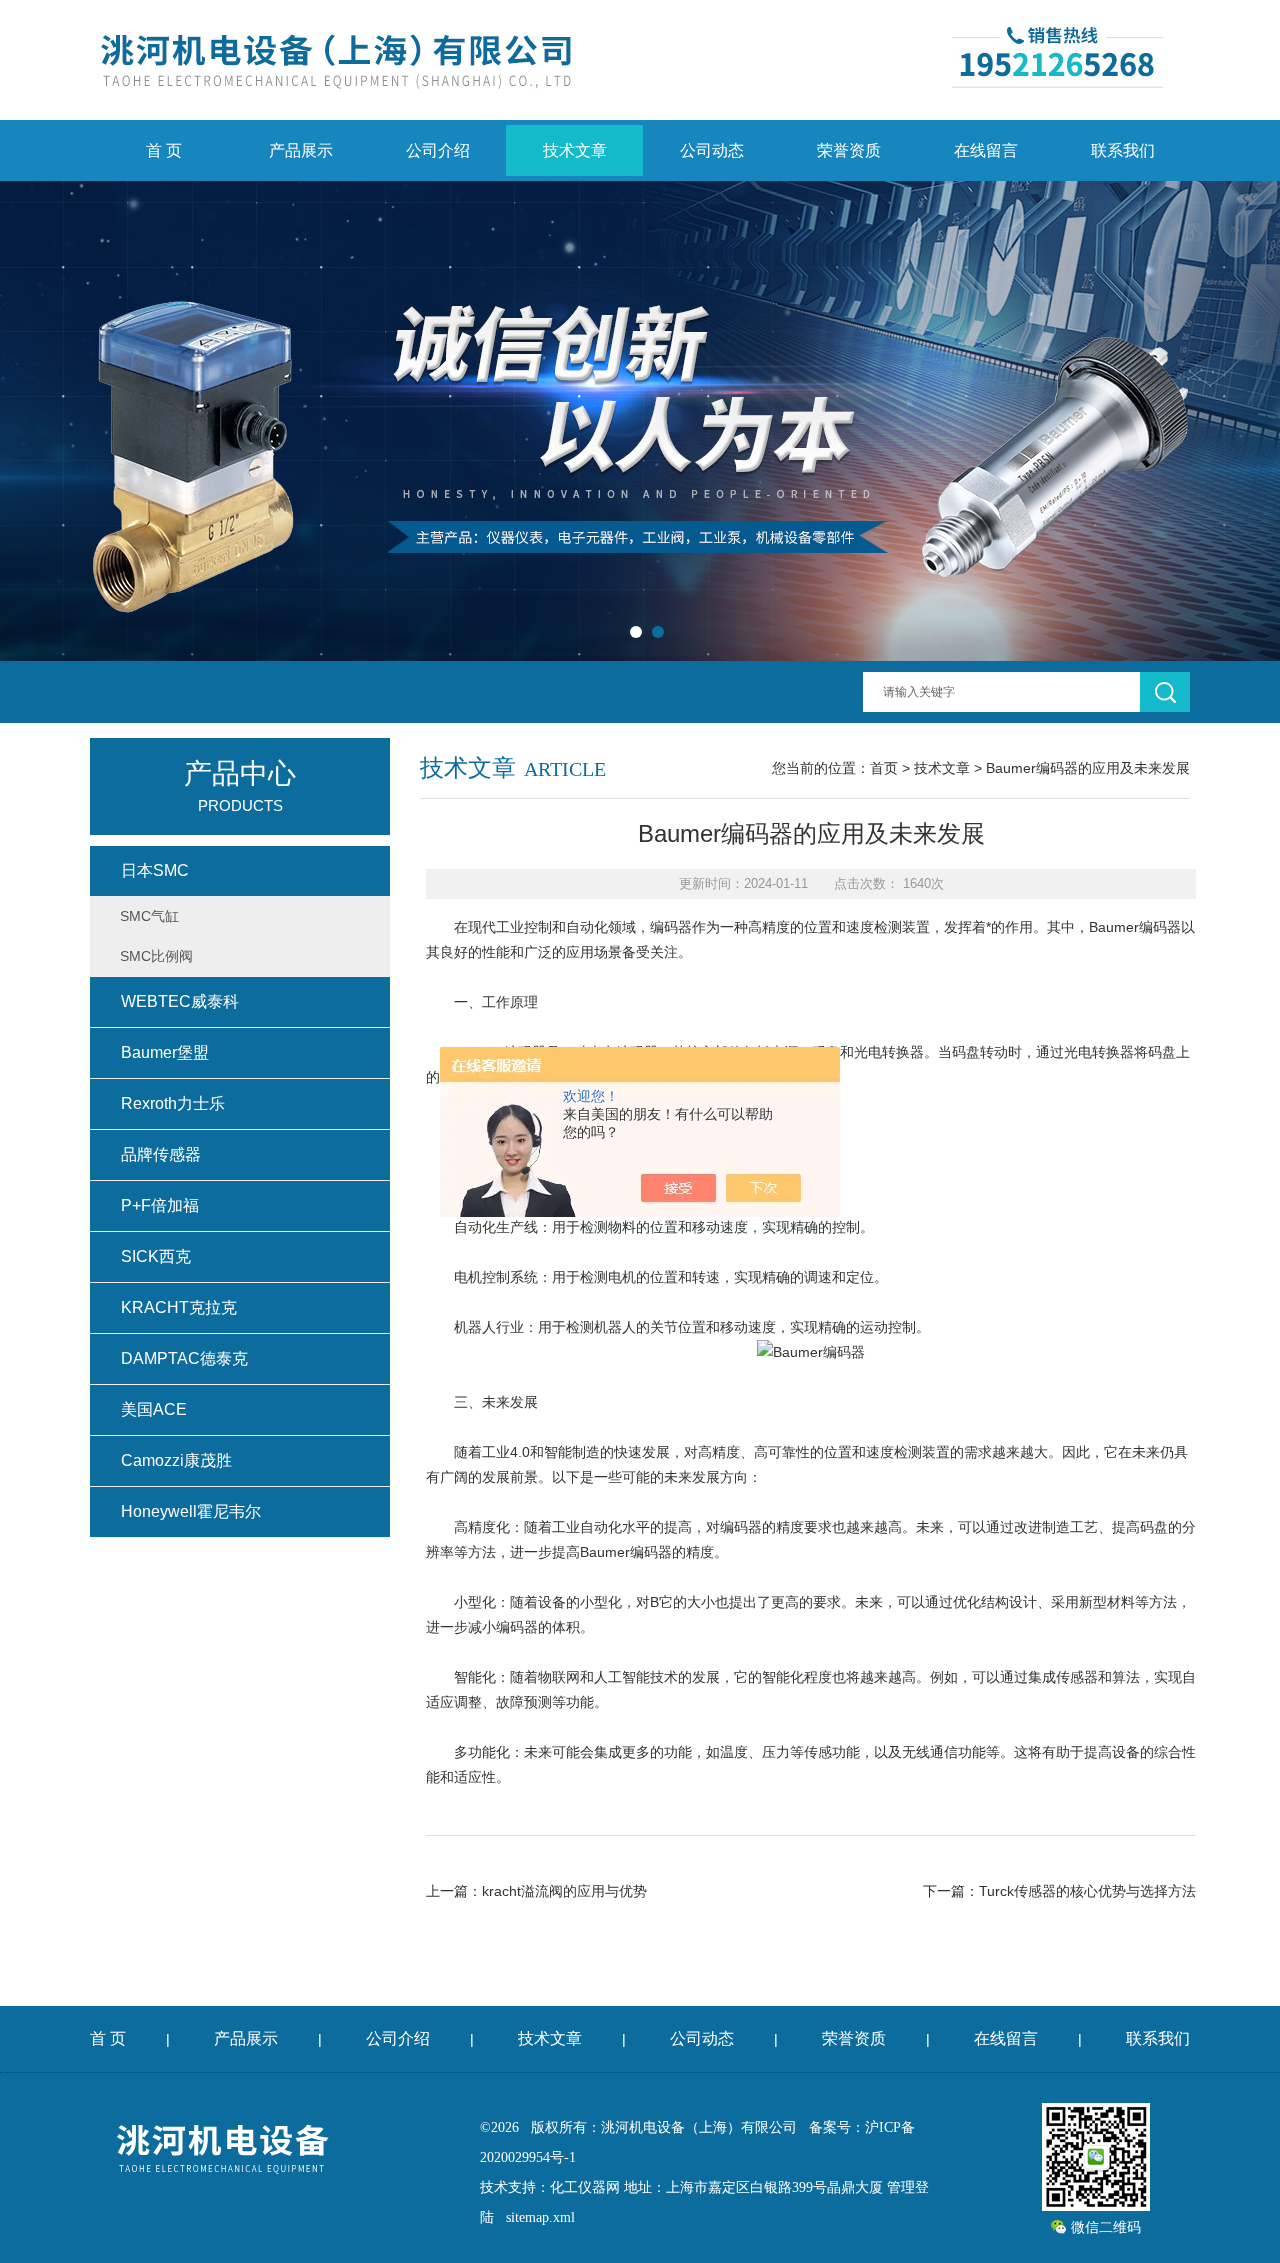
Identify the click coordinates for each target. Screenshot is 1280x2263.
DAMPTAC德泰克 (184, 1358)
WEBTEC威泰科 (180, 1001)
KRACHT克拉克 (179, 1307)
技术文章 (575, 150)
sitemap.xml (540, 2217)
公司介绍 (438, 150)
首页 (884, 768)
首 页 (164, 150)
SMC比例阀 (156, 956)
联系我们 (1123, 150)
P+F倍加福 (160, 1205)
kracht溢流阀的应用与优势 (564, 1891)
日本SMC (155, 870)
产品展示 (301, 150)
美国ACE (154, 1409)
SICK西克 (156, 1256)
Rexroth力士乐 (173, 1103)
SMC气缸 (149, 916)
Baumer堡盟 (165, 1052)
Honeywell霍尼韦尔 (191, 1511)
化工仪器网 (585, 2187)
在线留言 (986, 150)
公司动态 (712, 150)
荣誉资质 (849, 150)
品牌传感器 (161, 1154)
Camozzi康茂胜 (176, 1460)
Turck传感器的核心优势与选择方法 (1087, 1891)
